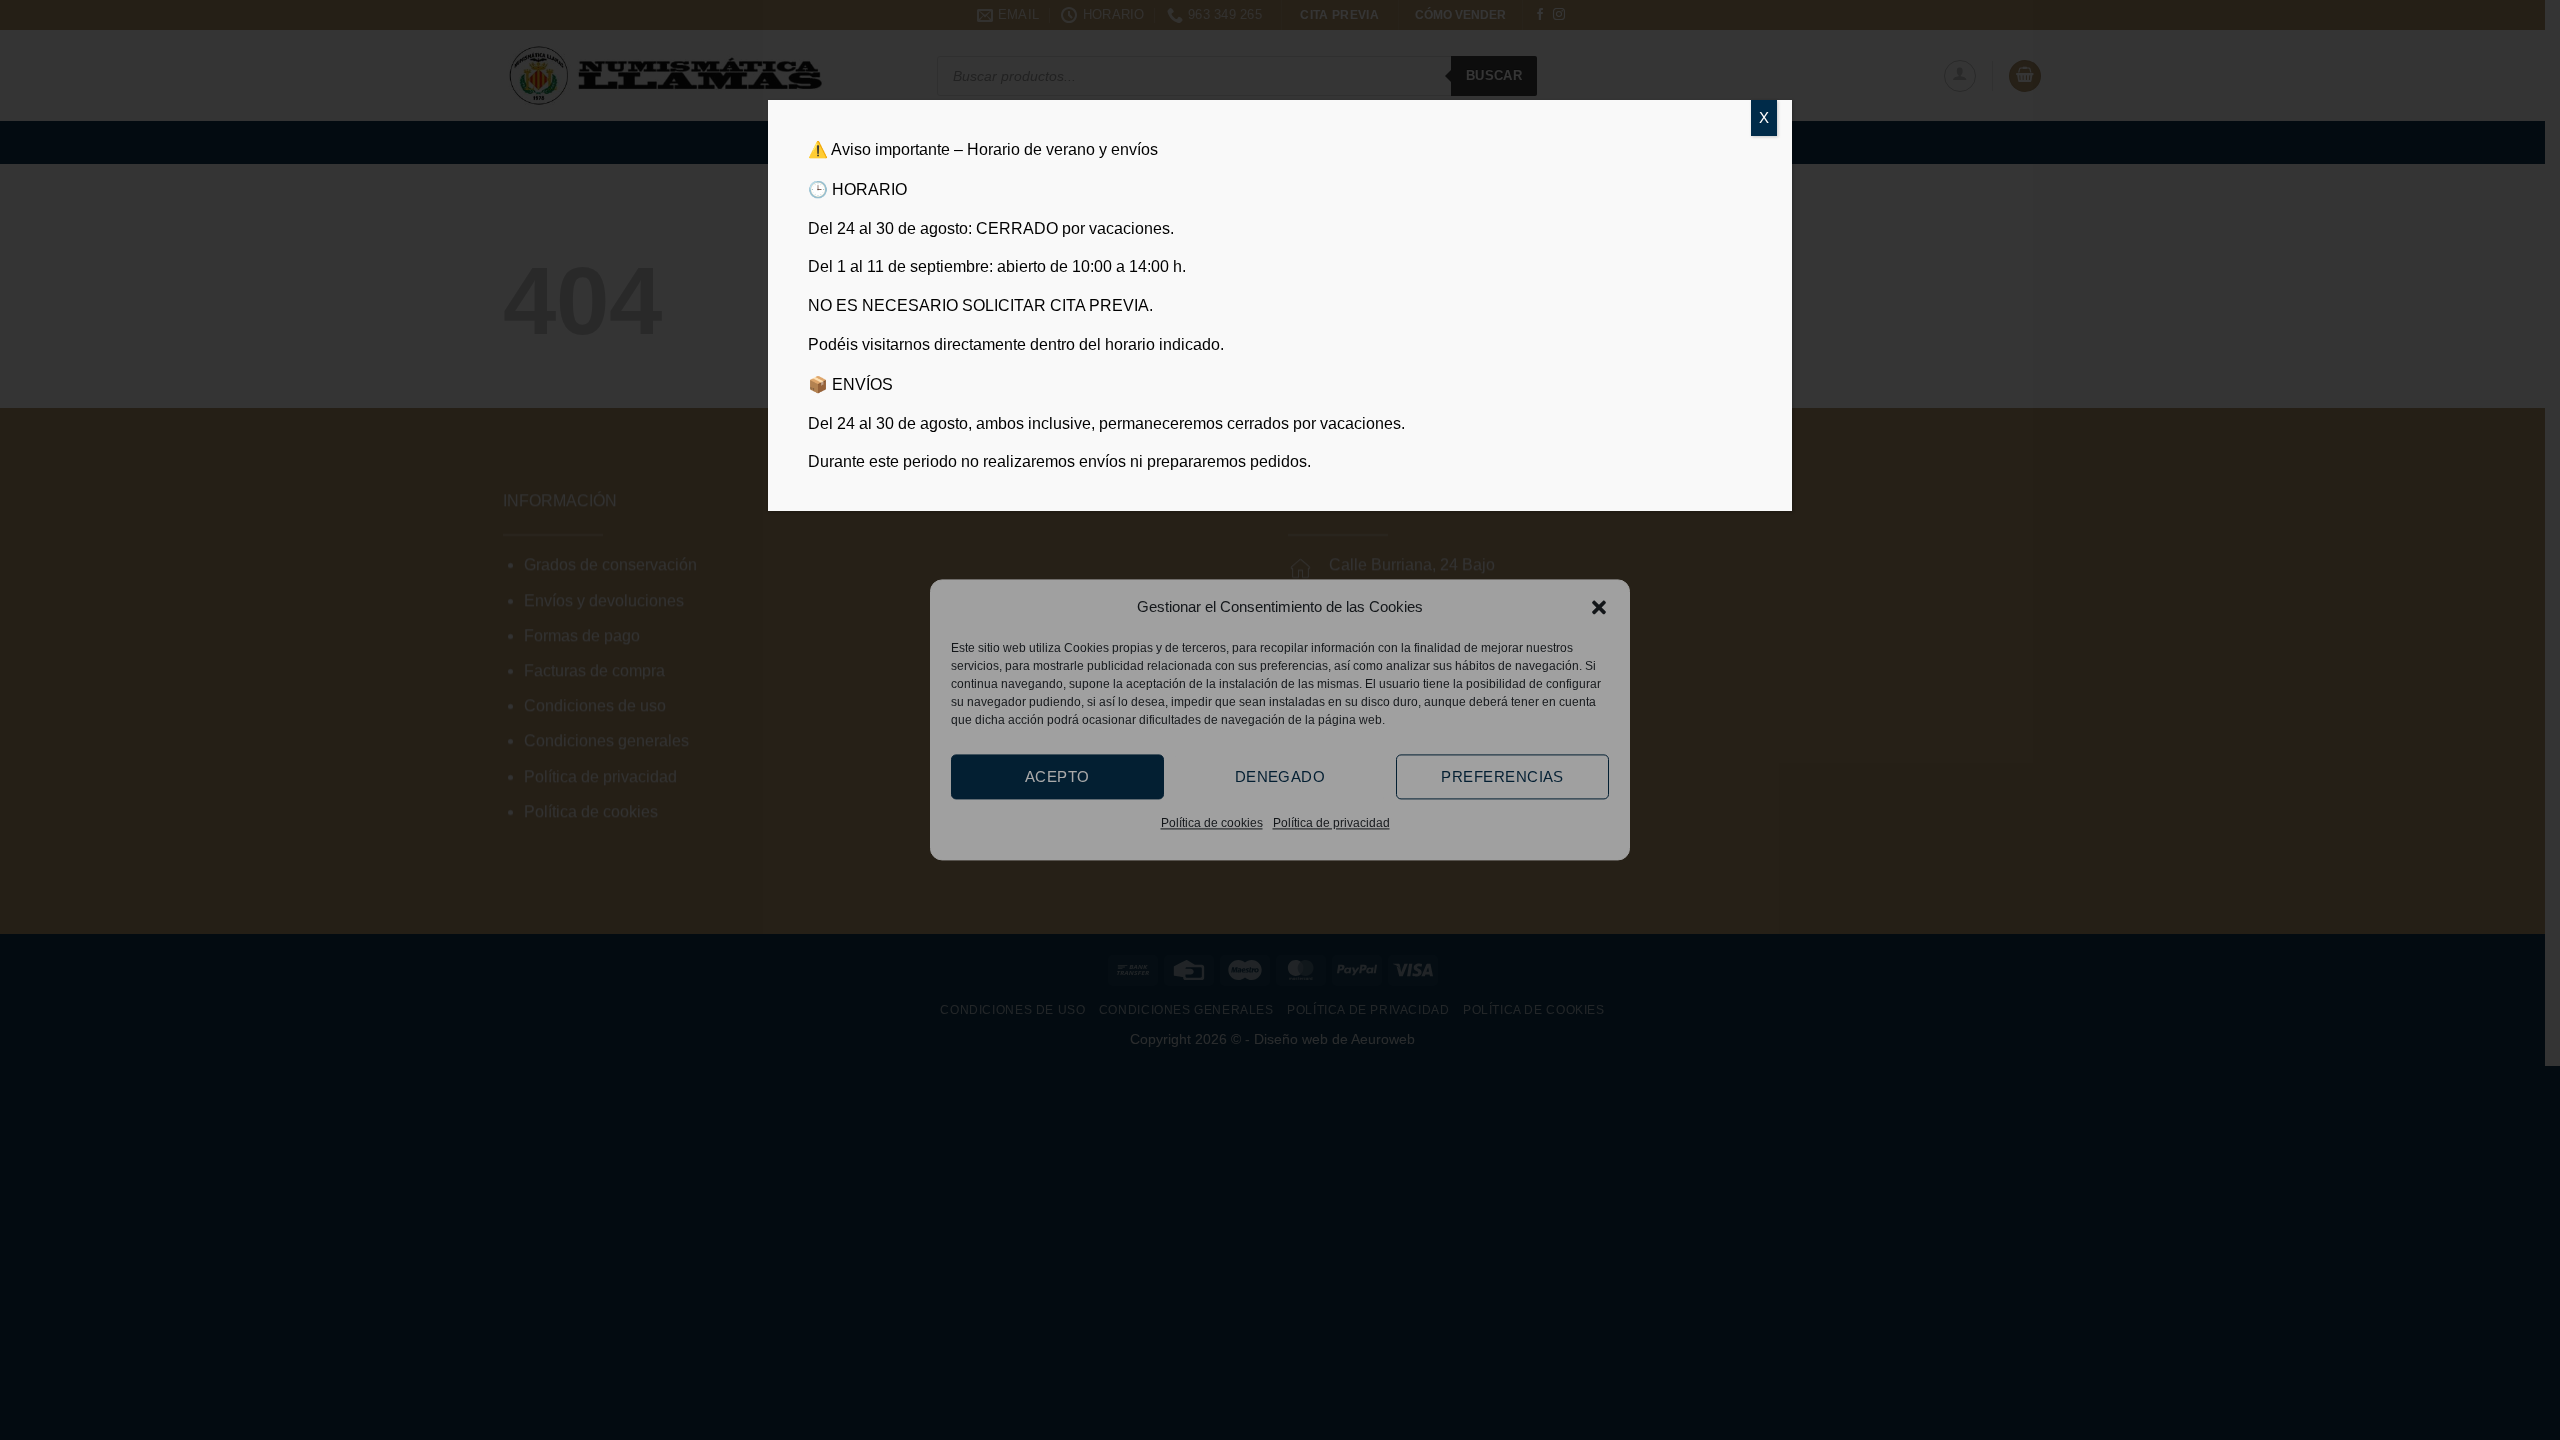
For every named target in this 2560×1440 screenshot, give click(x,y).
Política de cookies (1212, 823)
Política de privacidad (1331, 823)
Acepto (1057, 776)
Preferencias (1502, 776)
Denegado (1280, 776)
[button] (1599, 607)
